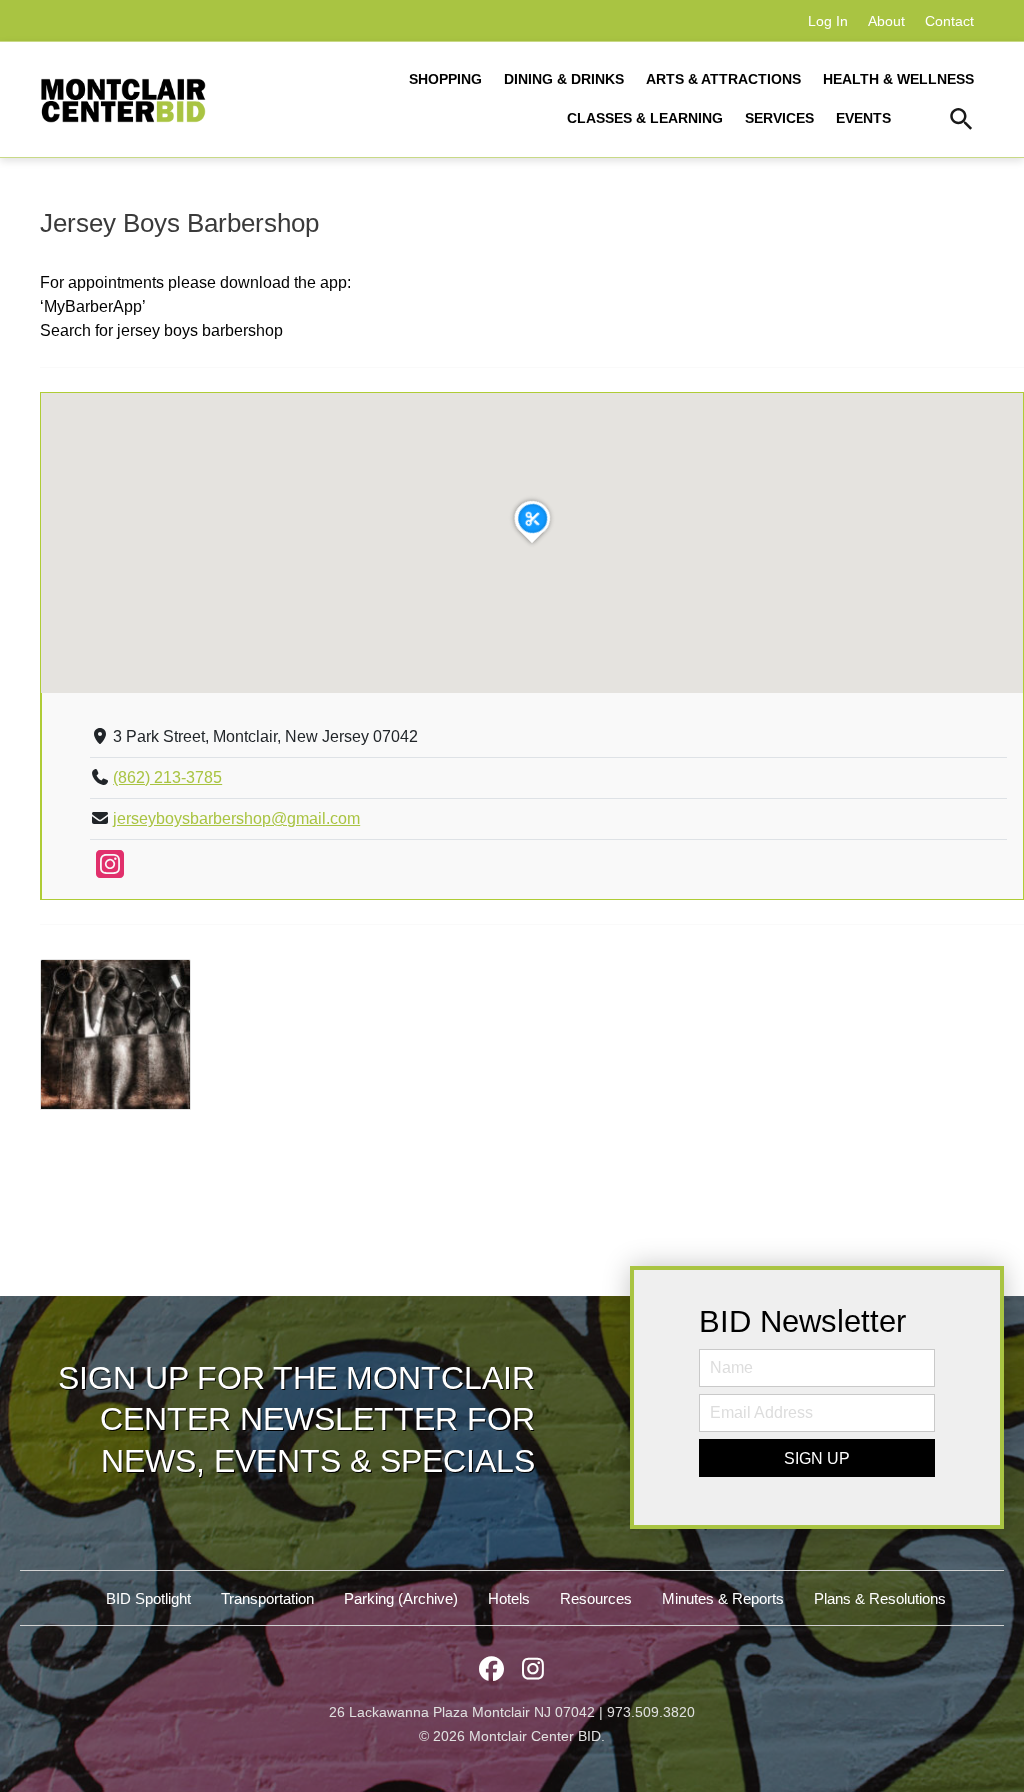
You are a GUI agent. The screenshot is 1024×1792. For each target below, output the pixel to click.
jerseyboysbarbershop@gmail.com (236, 818)
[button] (961, 122)
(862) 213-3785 (167, 777)
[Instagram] (110, 870)
